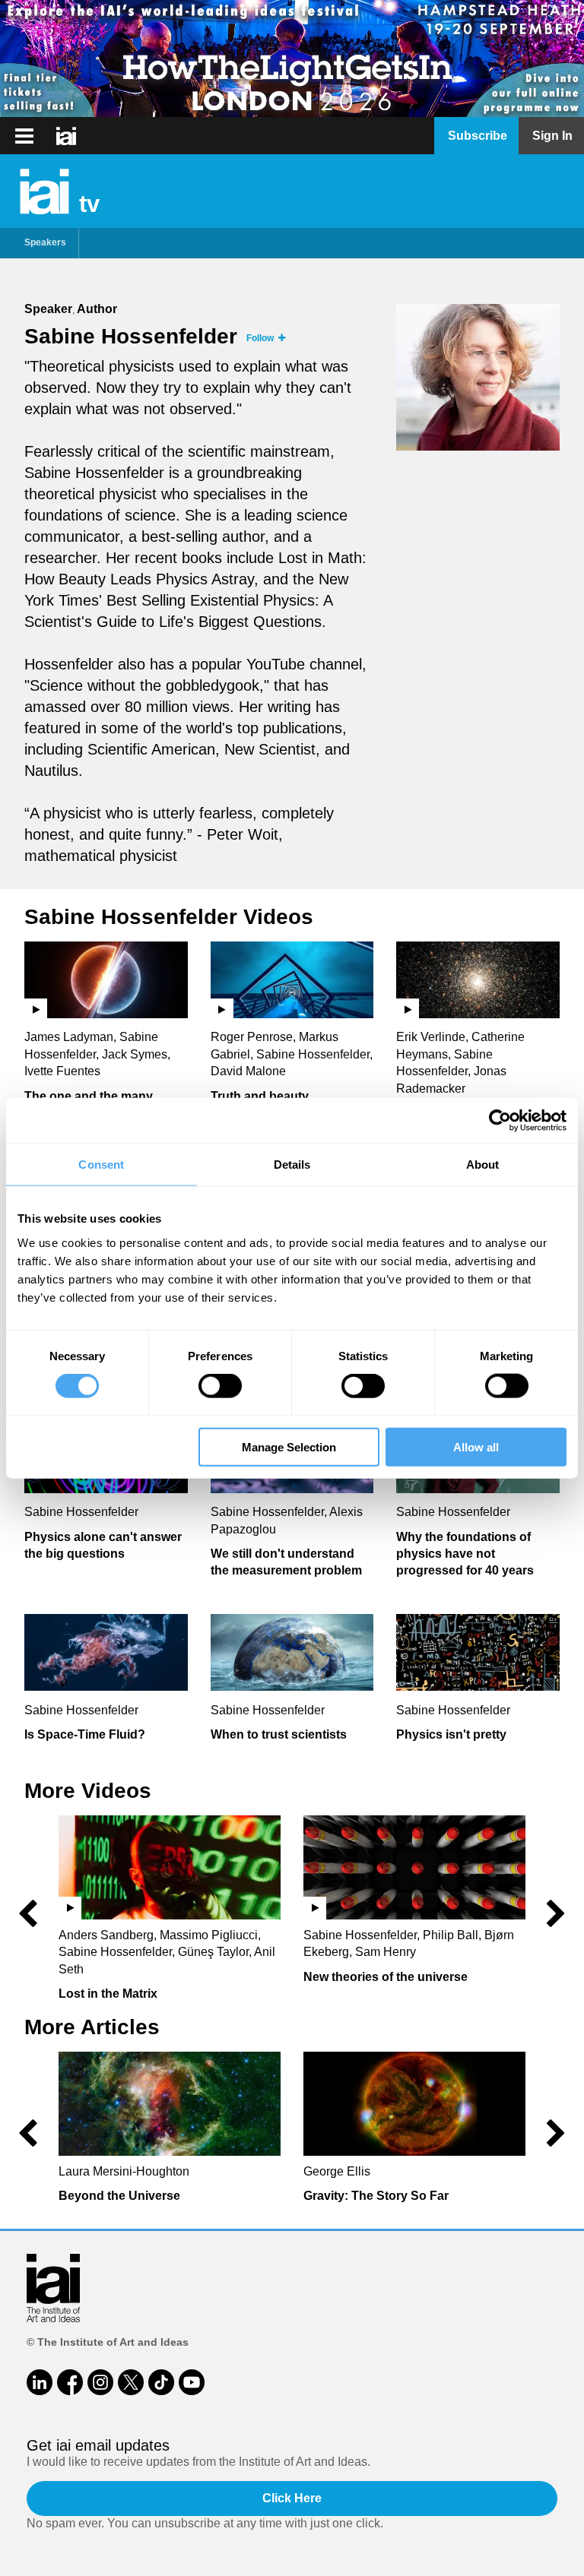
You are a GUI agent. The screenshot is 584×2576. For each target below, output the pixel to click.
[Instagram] (100, 2382)
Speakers (45, 242)
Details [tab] (292, 1165)
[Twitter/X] (131, 2382)
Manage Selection (289, 1446)
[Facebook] (70, 2382)
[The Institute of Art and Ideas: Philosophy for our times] (24, 136)
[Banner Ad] (292, 59)
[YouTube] (192, 2382)
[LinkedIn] (40, 2382)
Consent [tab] (101, 1165)
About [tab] (483, 1165)
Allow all (476, 1446)
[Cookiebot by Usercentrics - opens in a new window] (500, 1121)
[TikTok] (161, 2382)
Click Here (292, 2498)
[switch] (220, 1386)
